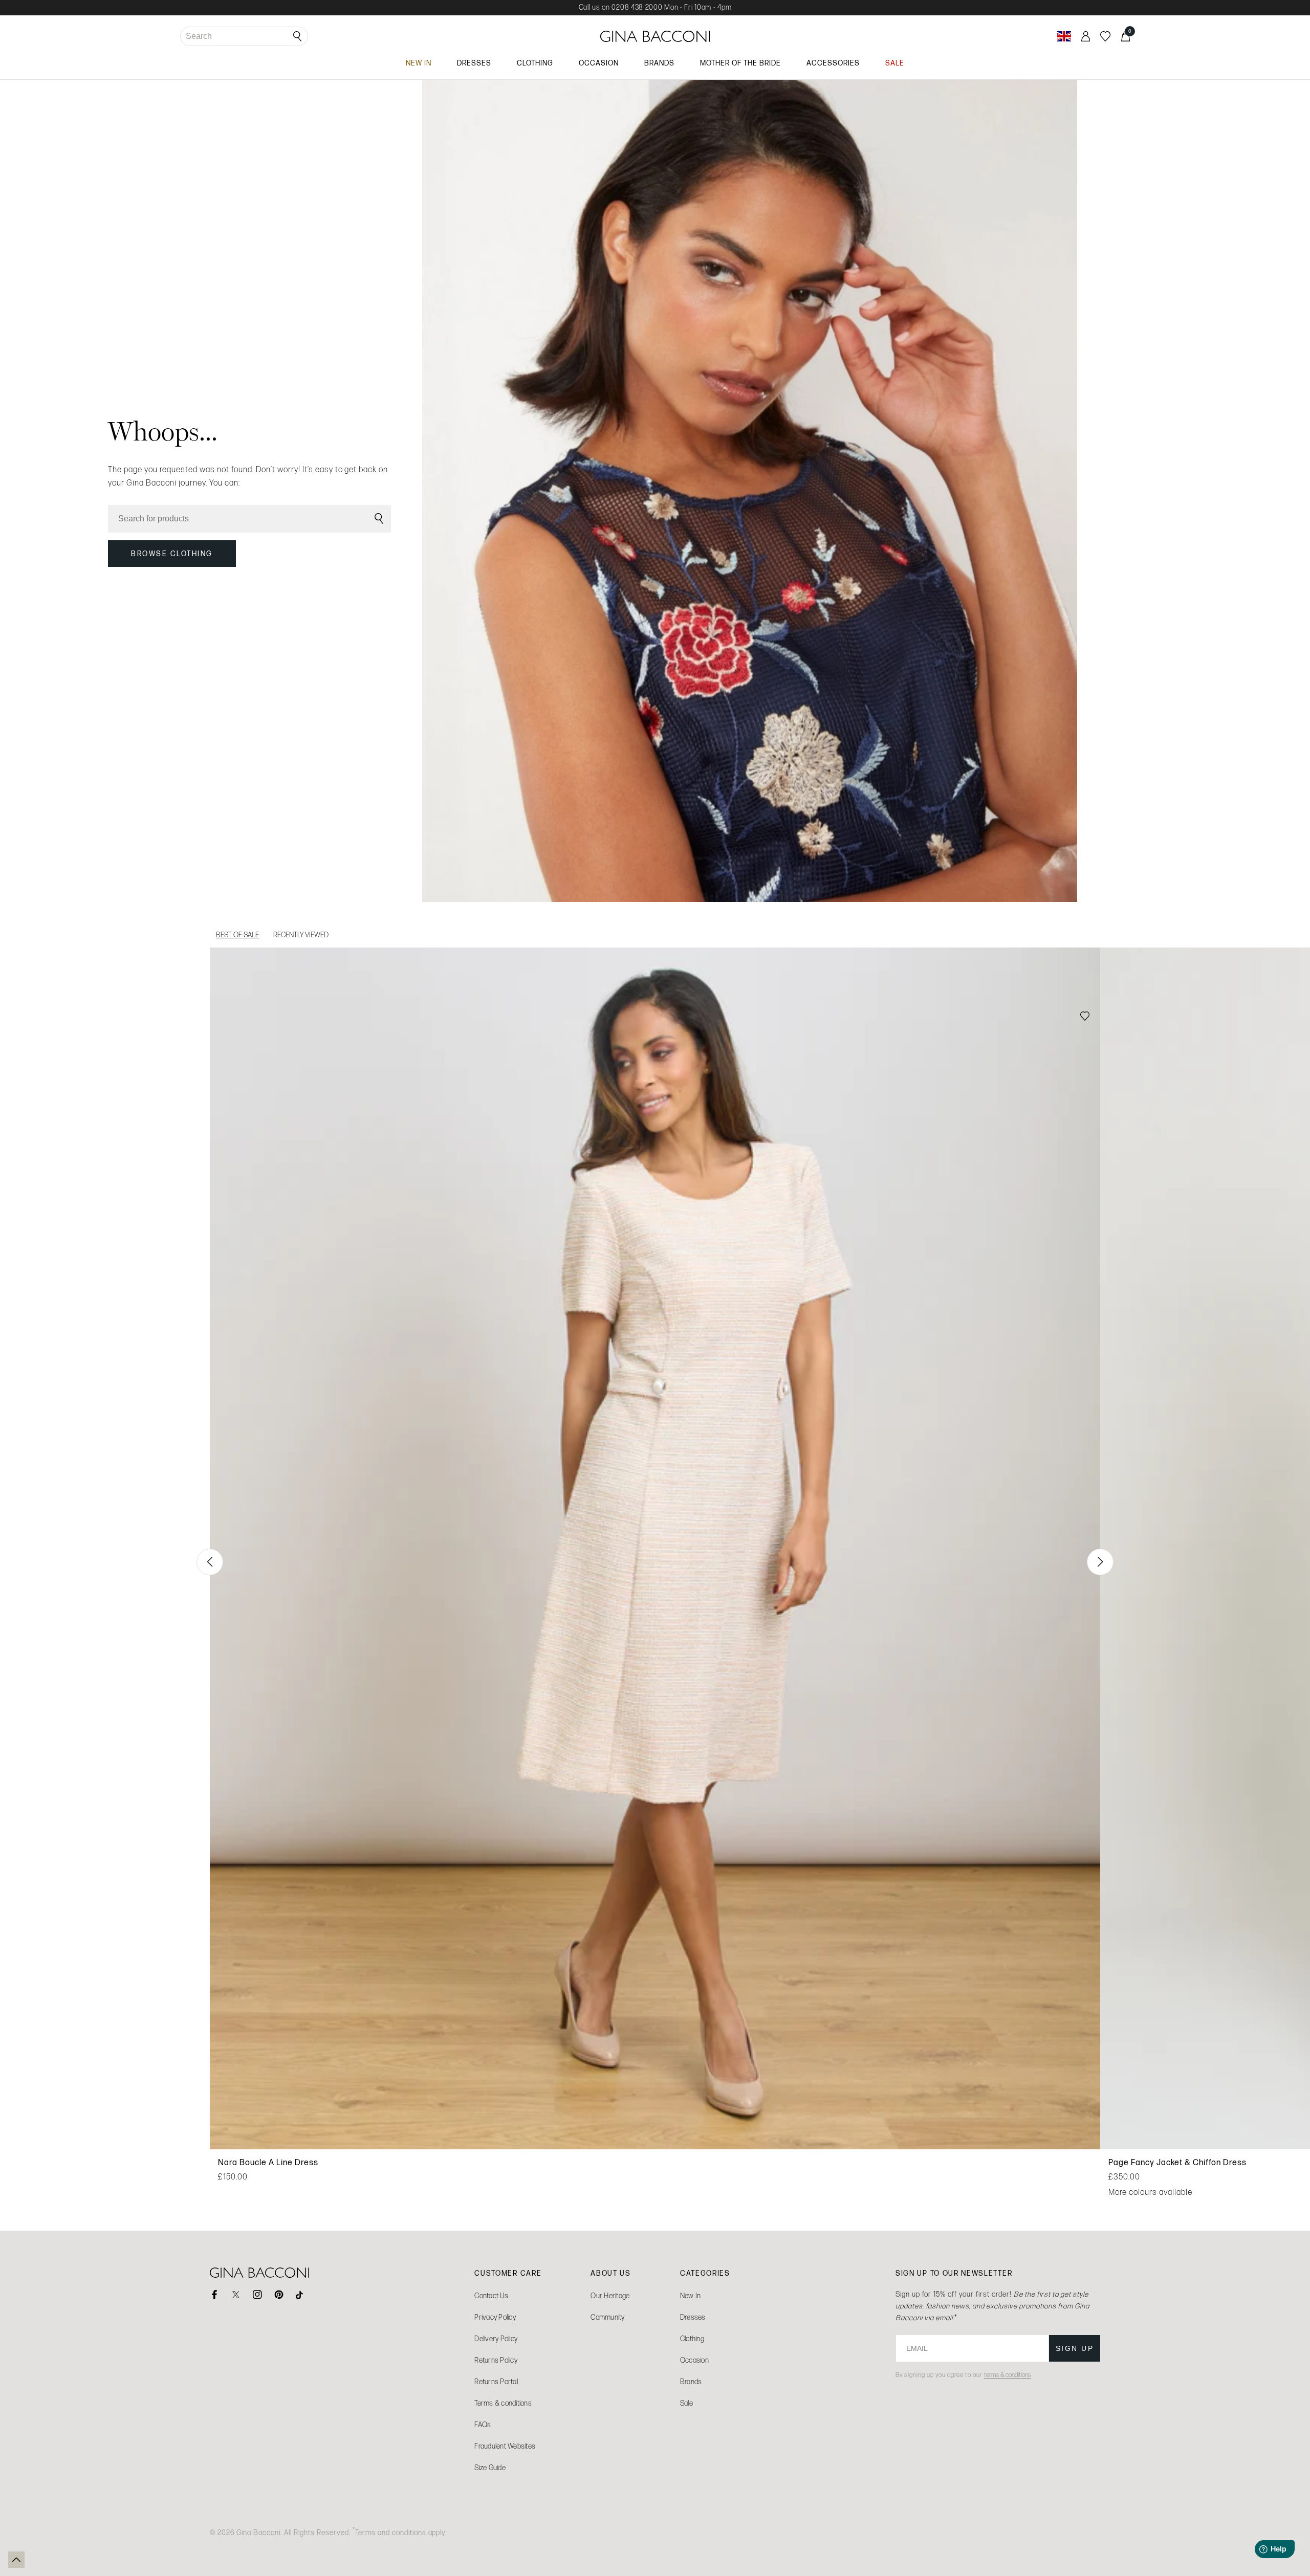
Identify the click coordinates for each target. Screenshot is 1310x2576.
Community (607, 2317)
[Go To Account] (1086, 36)
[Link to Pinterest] (279, 2295)
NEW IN (419, 63)
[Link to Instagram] (257, 2295)
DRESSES (474, 63)
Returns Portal (496, 2382)
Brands (691, 2382)
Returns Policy (496, 2360)
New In (691, 2296)
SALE (895, 63)
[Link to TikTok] (300, 2295)
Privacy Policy (495, 2317)
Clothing (692, 2339)
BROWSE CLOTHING (172, 554)
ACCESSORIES (833, 63)
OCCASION (599, 63)
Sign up (1075, 2348)
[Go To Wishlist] (1105, 36)
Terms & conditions (503, 2403)
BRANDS (659, 63)
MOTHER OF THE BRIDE (740, 63)
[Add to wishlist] (1085, 1017)
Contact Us (491, 2296)
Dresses (693, 2317)
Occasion (694, 2360)
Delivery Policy (496, 2339)
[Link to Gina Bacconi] (655, 36)
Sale (686, 2403)
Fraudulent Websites (505, 2446)
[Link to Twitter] (236, 2295)
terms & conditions (1008, 2375)
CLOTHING (535, 63)
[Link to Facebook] (214, 2295)
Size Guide (490, 2468)
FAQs (483, 2425)
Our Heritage (610, 2296)
